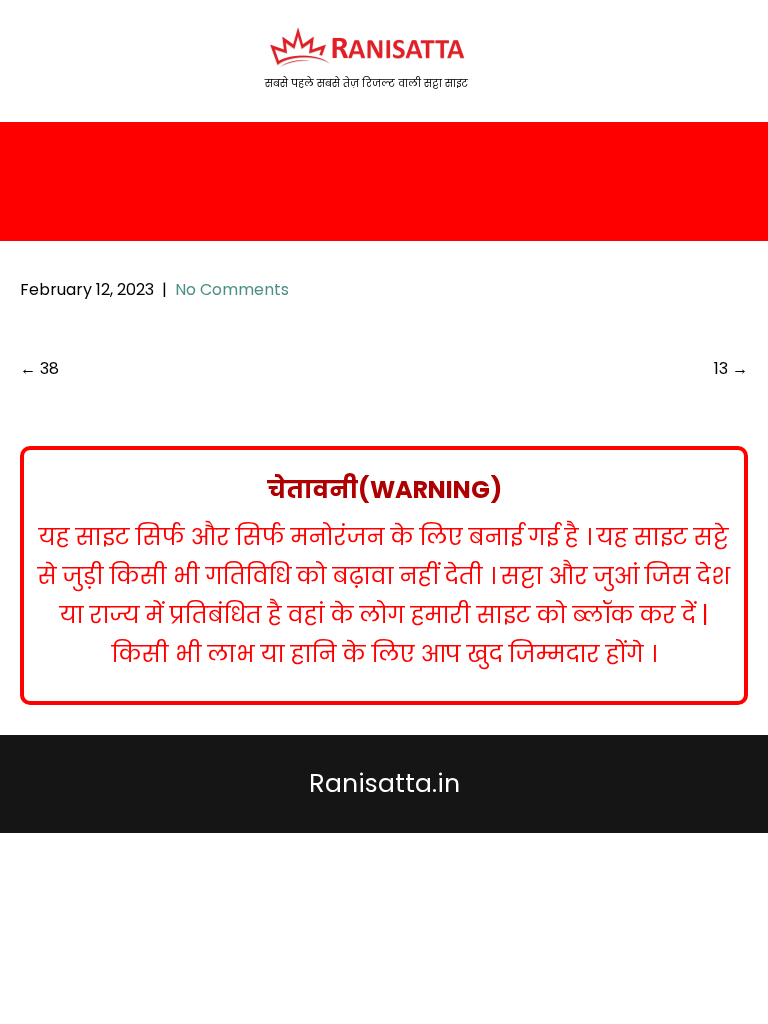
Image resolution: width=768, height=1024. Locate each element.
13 (731, 368)
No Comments (232, 289)
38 (39, 368)
